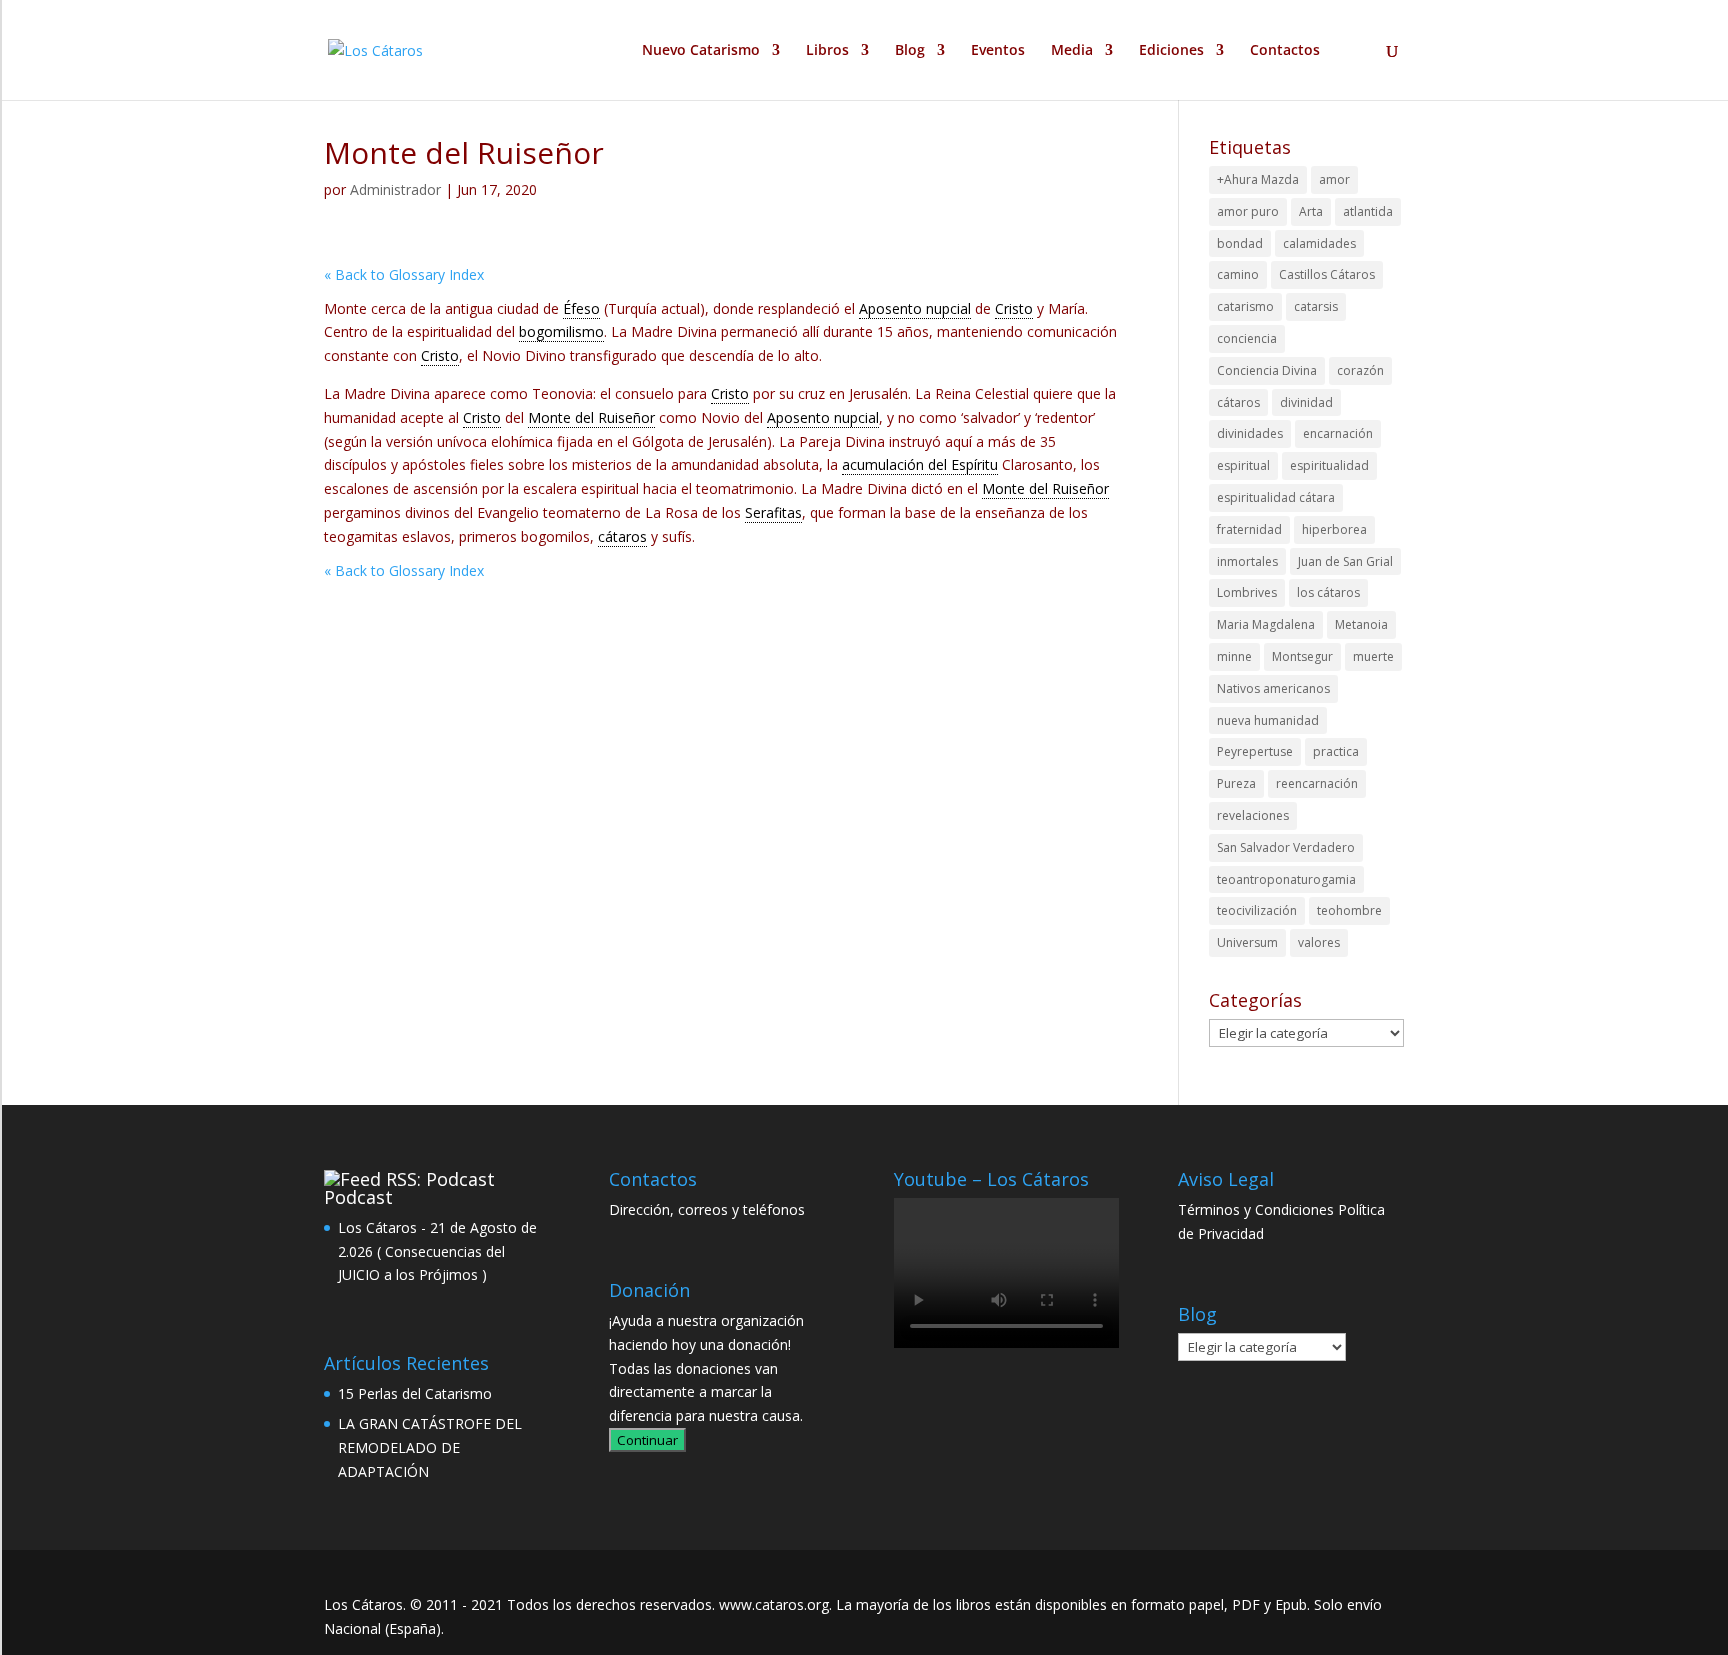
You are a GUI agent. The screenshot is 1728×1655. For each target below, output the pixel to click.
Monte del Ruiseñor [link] (591, 417)
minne (1234, 656)
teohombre (1349, 910)
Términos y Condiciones (1256, 1209)
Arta (1311, 211)
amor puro (1248, 211)
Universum (1247, 942)
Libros (827, 51)
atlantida (1368, 211)
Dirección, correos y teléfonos (707, 1209)
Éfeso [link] (581, 308)
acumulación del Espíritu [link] (920, 464)
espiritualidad (1329, 465)
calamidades (1319, 243)
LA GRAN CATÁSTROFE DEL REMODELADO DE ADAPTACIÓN (430, 1447)
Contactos (1285, 51)
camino (1238, 274)
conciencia (1247, 338)
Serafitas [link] (773, 512)
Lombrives (1247, 592)
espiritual (1243, 465)
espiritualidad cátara (1276, 497)
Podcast (358, 1197)
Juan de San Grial (1345, 561)
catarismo (1245, 306)
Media (1072, 51)
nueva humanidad (1268, 720)
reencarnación (1317, 783)
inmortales (1247, 561)
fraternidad (1249, 529)
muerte (1373, 656)
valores (1319, 942)
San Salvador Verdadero (1286, 847)
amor (1334, 179)
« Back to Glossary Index (404, 274)
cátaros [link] (622, 536)
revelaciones (1253, 815)
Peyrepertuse (1255, 751)
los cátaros (1328, 592)
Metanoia (1361, 624)
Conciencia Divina (1267, 370)
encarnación (1338, 433)
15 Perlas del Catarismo (415, 1393)
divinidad (1306, 402)
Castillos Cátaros (1327, 274)
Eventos (998, 51)
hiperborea (1334, 529)
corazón (1360, 370)
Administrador (395, 189)
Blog (910, 51)
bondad (1240, 243)
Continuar (647, 1440)
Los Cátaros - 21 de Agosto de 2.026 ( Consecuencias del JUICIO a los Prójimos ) (437, 1251)
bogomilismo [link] (561, 331)
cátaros (1238, 402)
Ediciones (1171, 51)
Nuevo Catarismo (701, 51)
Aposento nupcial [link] (915, 308)
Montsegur (1302, 656)
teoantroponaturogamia (1286, 879)
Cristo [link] (1014, 308)
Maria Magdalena (1266, 624)
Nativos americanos (1273, 688)
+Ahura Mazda (1258, 179)
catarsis (1316, 306)
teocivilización (1257, 910)
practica (1336, 751)
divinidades (1250, 433)
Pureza (1236, 783)
